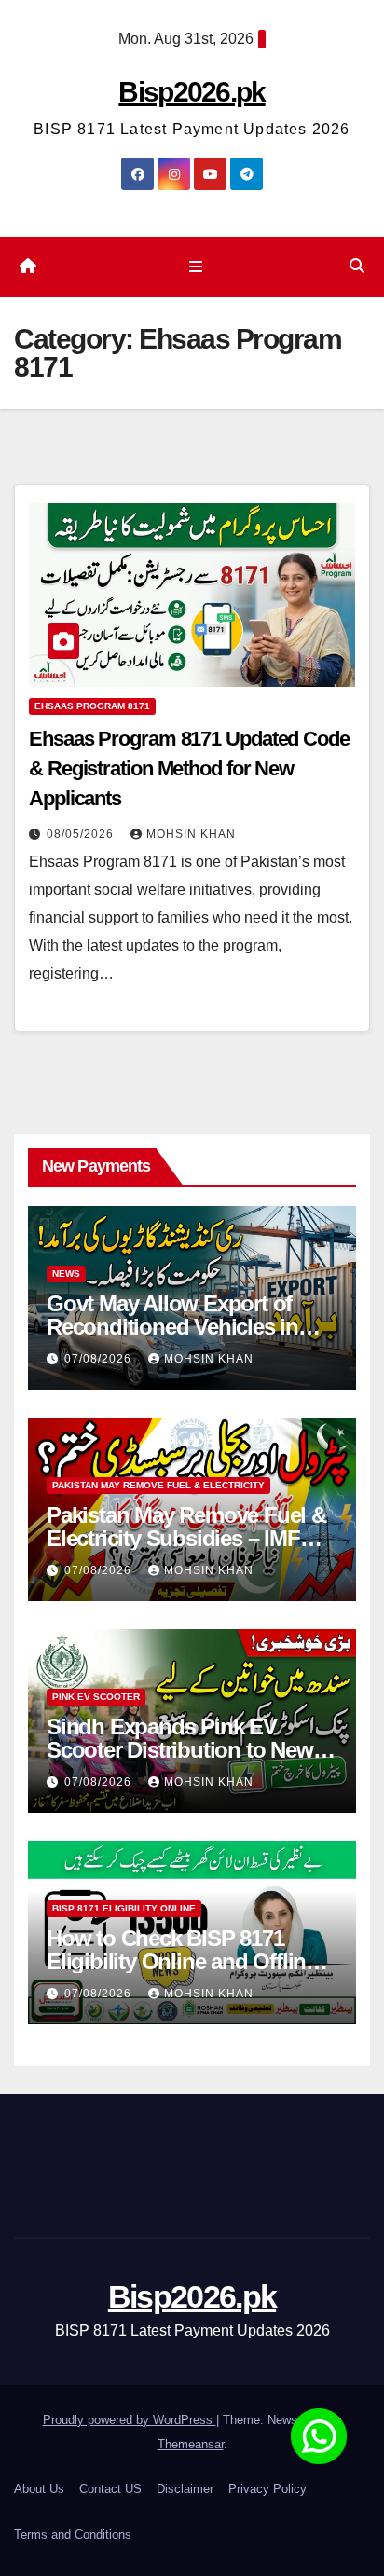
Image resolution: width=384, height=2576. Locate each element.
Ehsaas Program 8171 (92, 706)
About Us (39, 2489)
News (66, 1274)
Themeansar (191, 2444)
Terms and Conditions (73, 2535)
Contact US (110, 2489)
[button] (357, 266)
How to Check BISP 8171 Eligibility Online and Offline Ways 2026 (182, 1961)
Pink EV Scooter (96, 1697)
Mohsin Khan (191, 834)
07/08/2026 (100, 1359)
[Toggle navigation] (195, 267)
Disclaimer (185, 2489)
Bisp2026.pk (192, 92)
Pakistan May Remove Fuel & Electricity (158, 1485)
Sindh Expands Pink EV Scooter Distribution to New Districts (180, 1750)
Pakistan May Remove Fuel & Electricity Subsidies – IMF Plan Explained (186, 1538)
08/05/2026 (82, 834)
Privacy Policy (267, 2489)
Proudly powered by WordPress (130, 2420)
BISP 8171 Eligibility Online (124, 1908)
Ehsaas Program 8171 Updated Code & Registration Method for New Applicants (189, 768)
